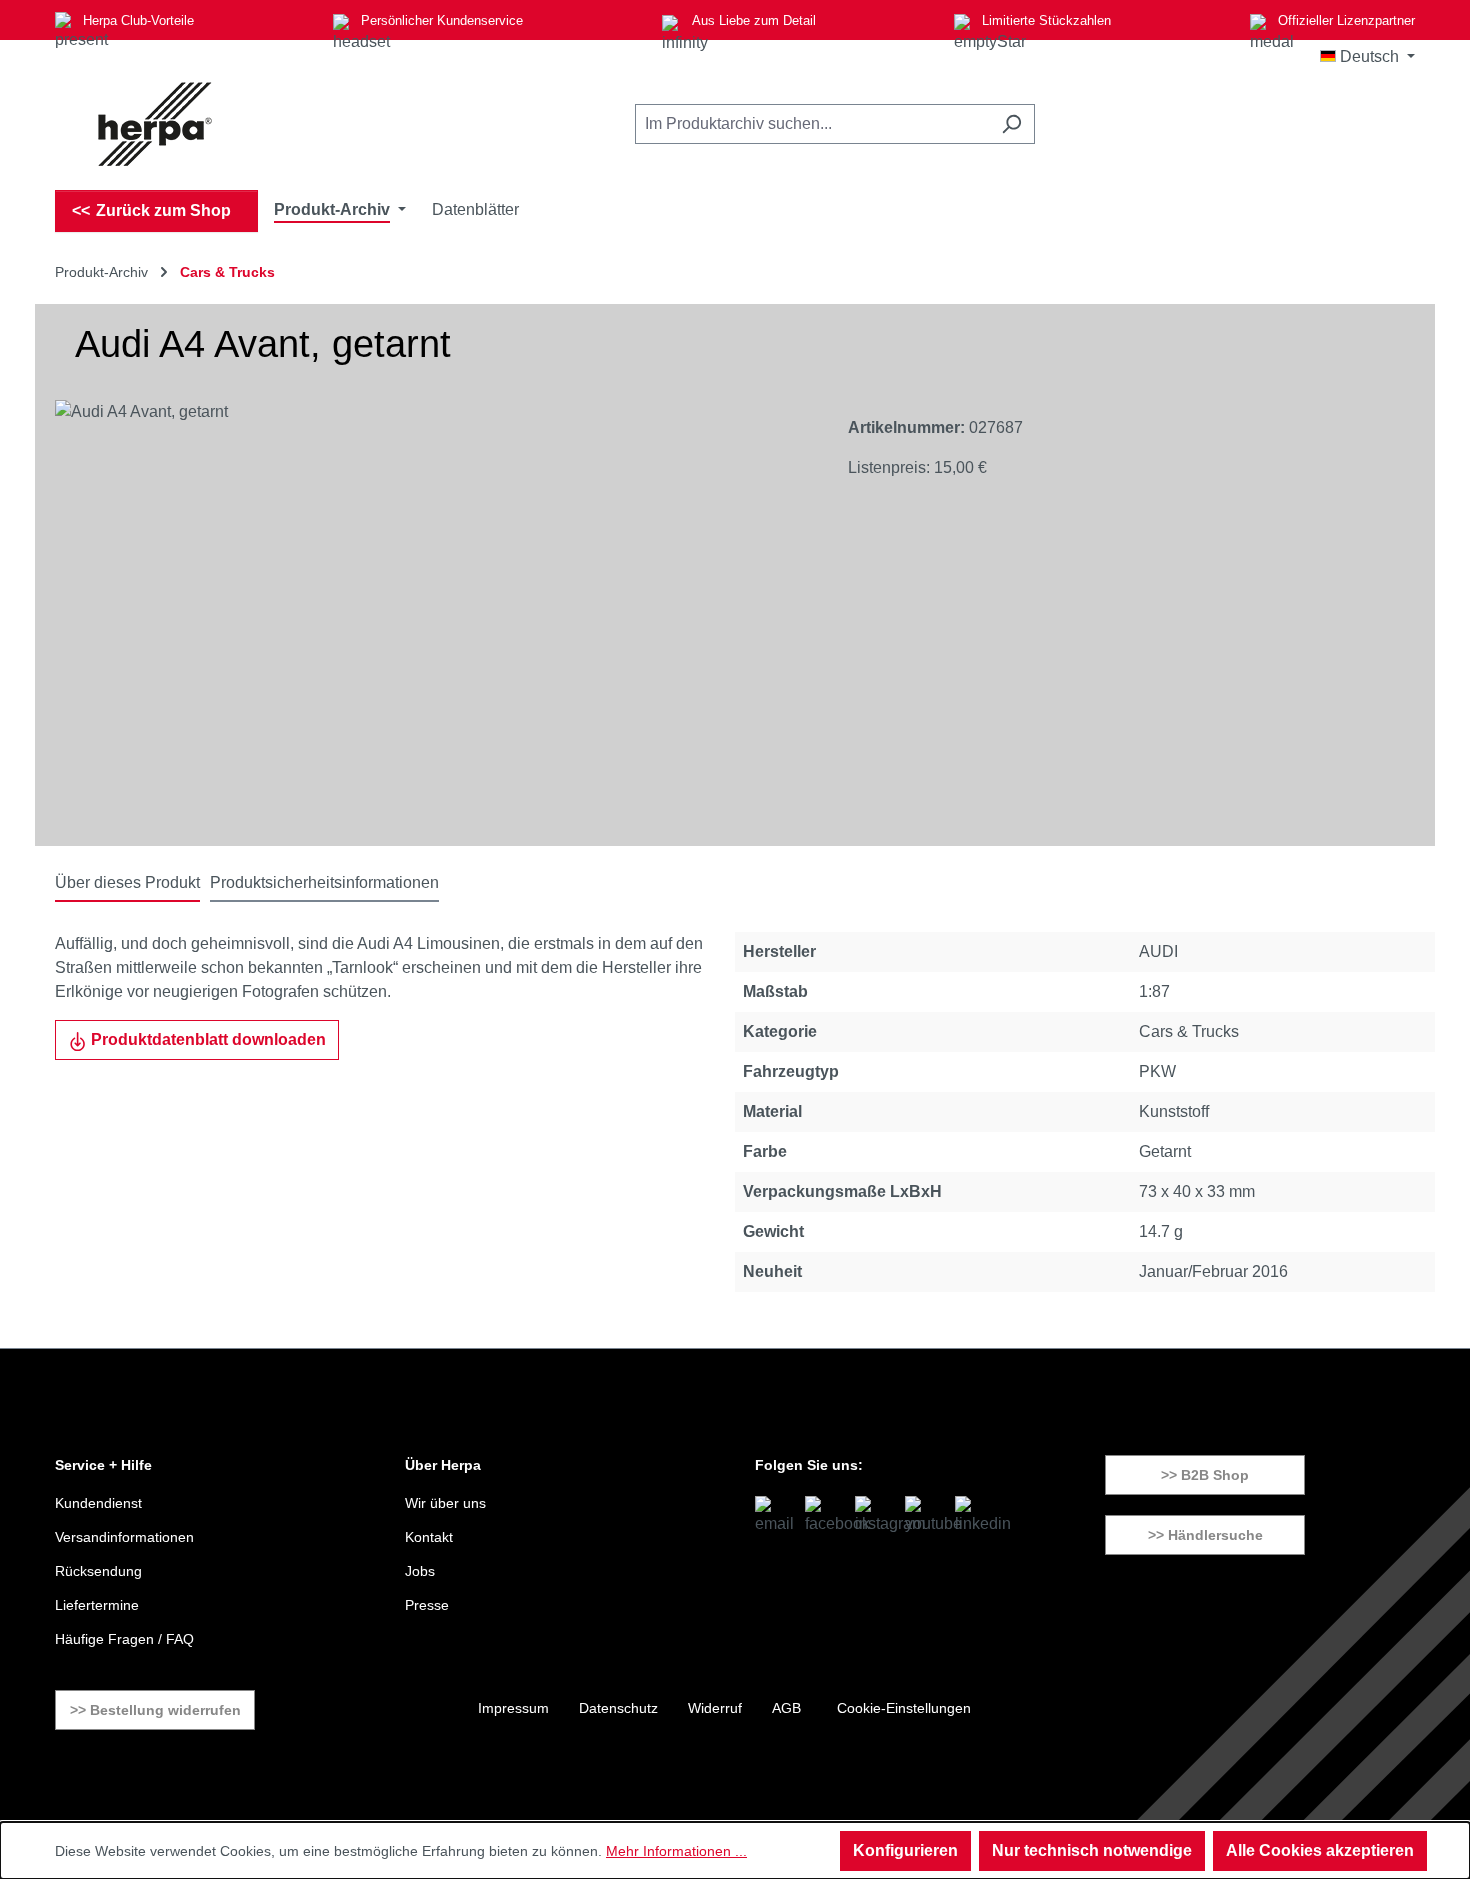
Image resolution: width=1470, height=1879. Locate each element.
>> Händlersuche (1205, 1535)
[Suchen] (1011, 124)
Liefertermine (97, 1605)
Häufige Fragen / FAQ (124, 1639)
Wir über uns (445, 1503)
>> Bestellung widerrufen (155, 1710)
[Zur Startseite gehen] (155, 124)
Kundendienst (98, 1503)
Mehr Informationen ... (676, 1851)
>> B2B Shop (1205, 1475)
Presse (427, 1605)
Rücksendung (98, 1571)
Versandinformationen (124, 1537)
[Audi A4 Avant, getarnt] (431, 615)
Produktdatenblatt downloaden (206, 1039)
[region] (431, 615)
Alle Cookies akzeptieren (1320, 1850)
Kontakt (429, 1537)
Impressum (513, 1708)
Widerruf (715, 1708)
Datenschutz (618, 1708)
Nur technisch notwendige (1092, 1850)
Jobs (420, 1571)
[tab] (127, 884)
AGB (786, 1708)
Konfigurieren (905, 1850)
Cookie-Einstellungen (904, 1708)
